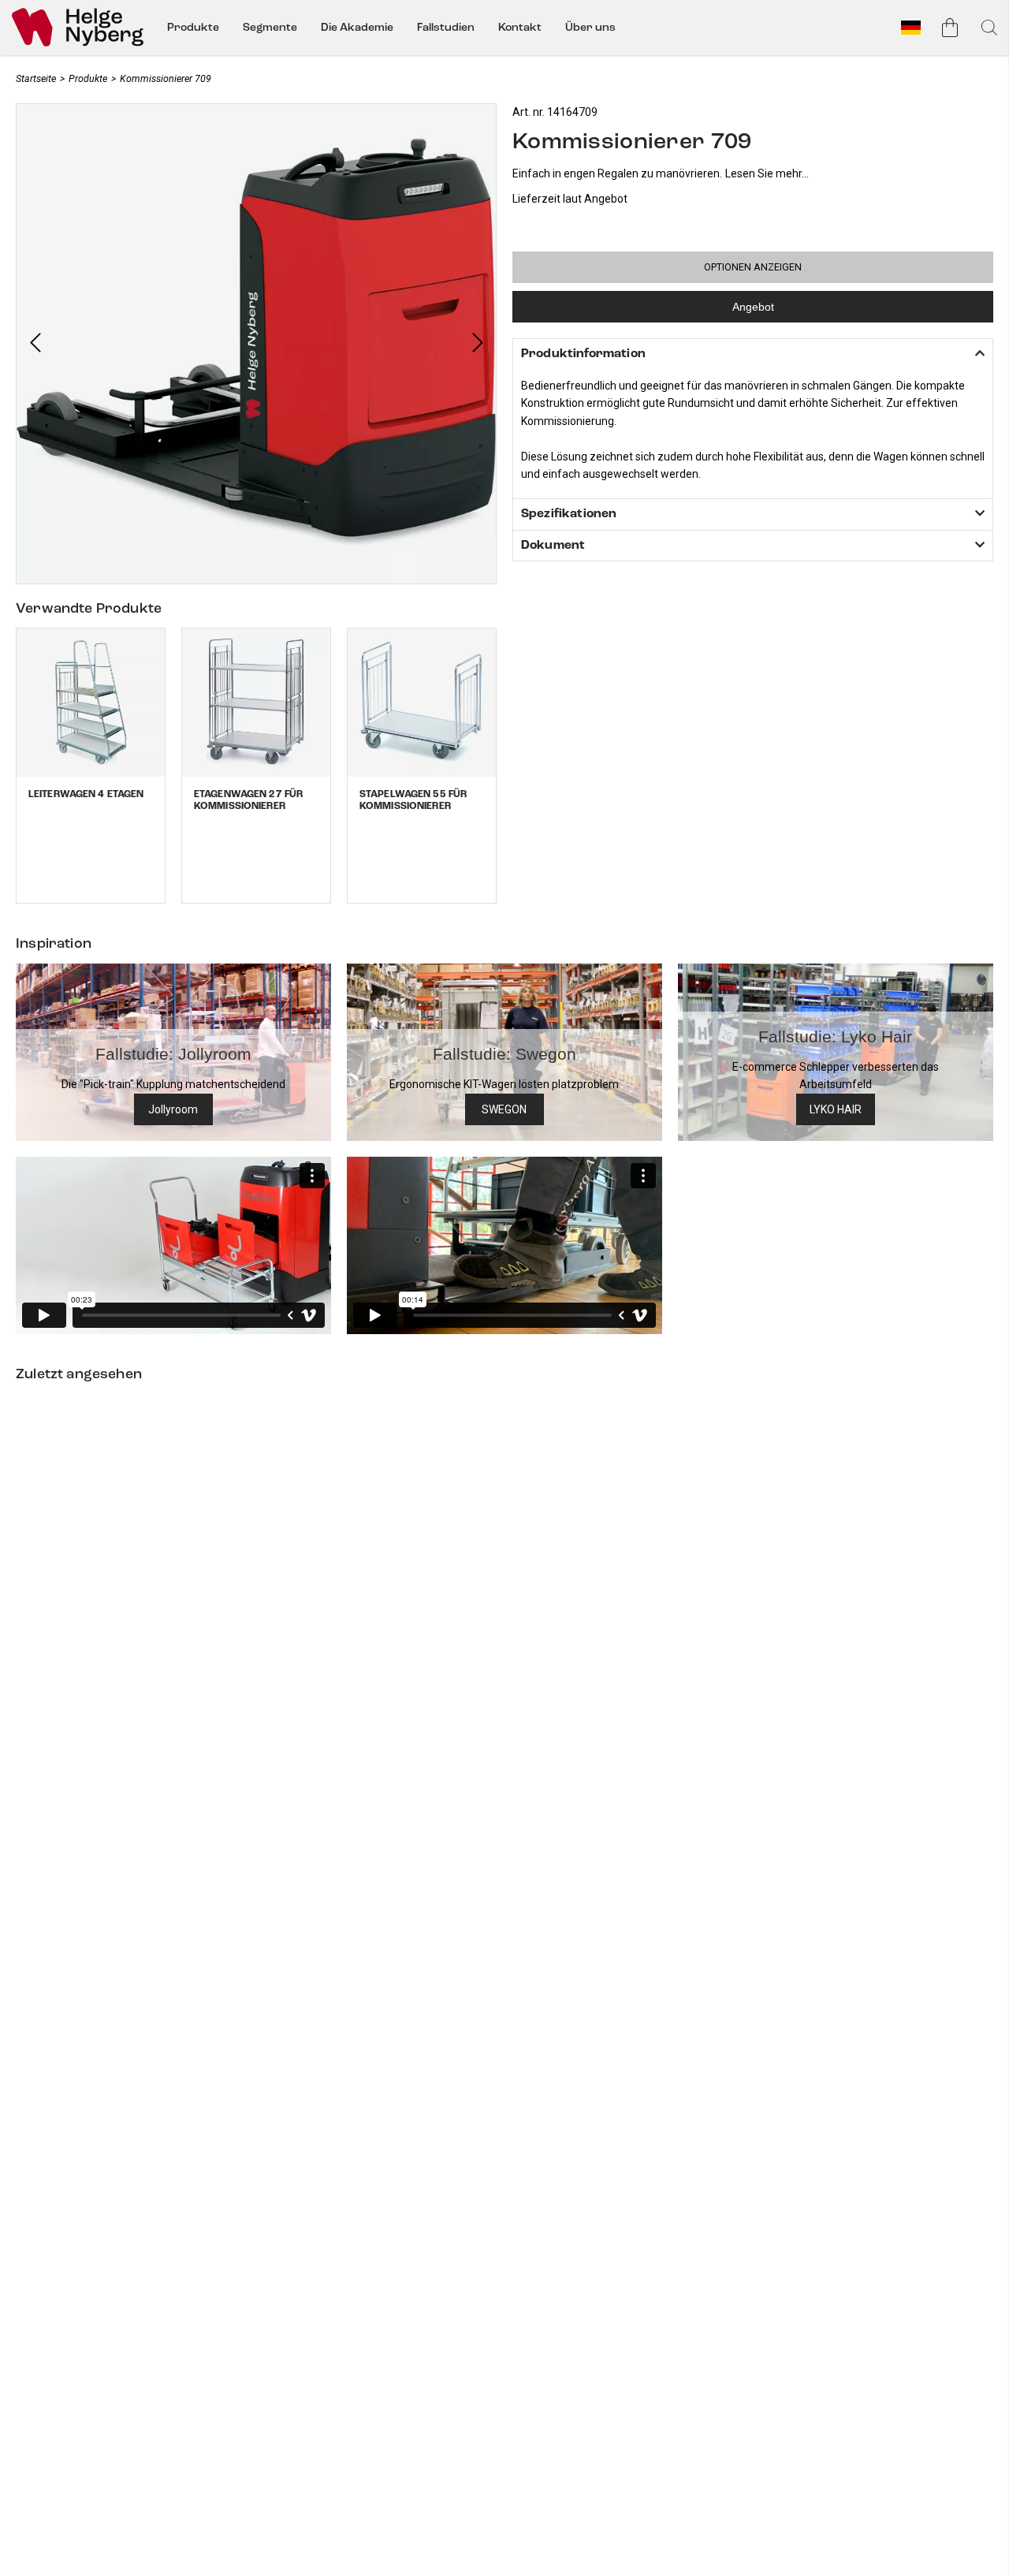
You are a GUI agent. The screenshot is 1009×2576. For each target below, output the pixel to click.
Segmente (270, 27)
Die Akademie (357, 27)
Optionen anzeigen (753, 267)
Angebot (753, 307)
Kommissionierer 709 (166, 78)
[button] (35, 344)
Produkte (193, 27)
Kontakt (520, 27)
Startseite (36, 78)
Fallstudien (446, 27)
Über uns (590, 27)
